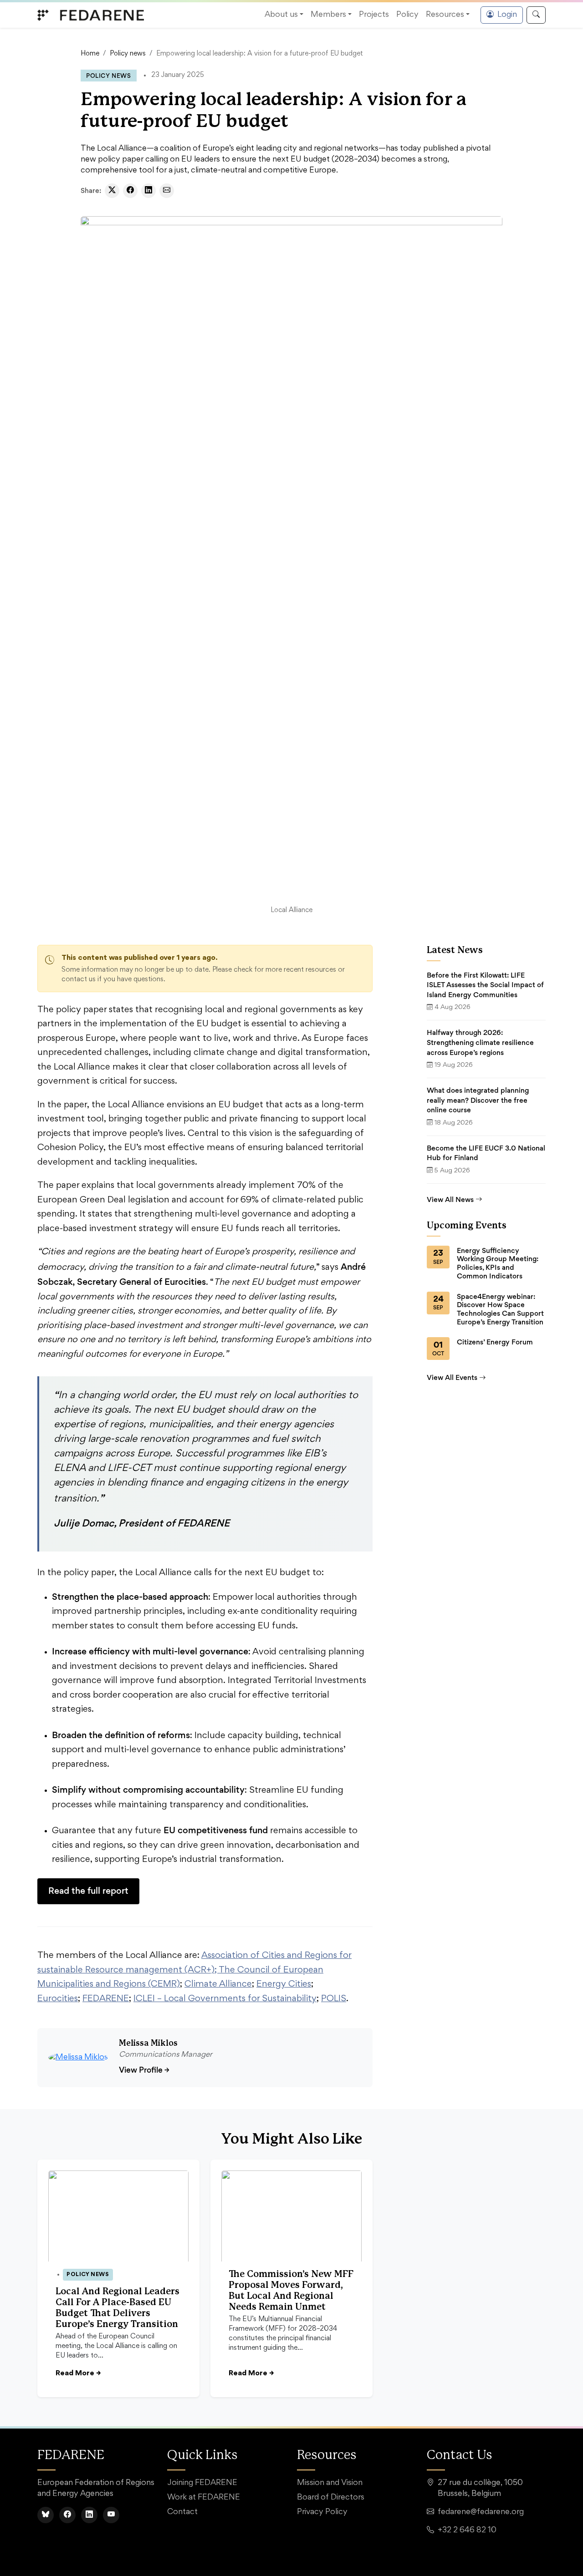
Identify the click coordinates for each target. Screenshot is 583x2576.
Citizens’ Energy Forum (495, 1342)
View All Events (452, 1377)
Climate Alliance (218, 1984)
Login (507, 15)
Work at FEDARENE (204, 2498)
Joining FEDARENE (202, 2483)
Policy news (128, 54)
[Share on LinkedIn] (148, 191)
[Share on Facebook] (130, 191)
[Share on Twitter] (112, 191)
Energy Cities (284, 1984)
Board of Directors (331, 2498)
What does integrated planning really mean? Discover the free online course (478, 1100)
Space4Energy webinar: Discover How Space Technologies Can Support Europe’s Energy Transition (500, 1309)
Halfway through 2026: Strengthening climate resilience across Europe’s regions (480, 1042)
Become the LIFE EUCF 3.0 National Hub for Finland (486, 1153)
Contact (182, 2512)
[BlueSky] (46, 2515)
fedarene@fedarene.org (481, 2512)
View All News (450, 1199)
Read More (78, 2373)
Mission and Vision (330, 2483)
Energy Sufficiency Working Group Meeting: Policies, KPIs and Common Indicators (498, 1263)
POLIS (334, 1999)
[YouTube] (111, 2515)
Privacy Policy (322, 2512)
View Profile (144, 2070)
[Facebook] (67, 2515)
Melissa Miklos (148, 2044)
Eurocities (58, 1999)
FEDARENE (106, 1999)
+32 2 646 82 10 (467, 2530)
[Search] (536, 15)
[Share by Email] (167, 191)
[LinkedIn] (89, 2515)
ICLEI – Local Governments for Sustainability (225, 1999)
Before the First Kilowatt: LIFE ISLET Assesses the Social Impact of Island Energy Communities (485, 985)
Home (90, 54)
